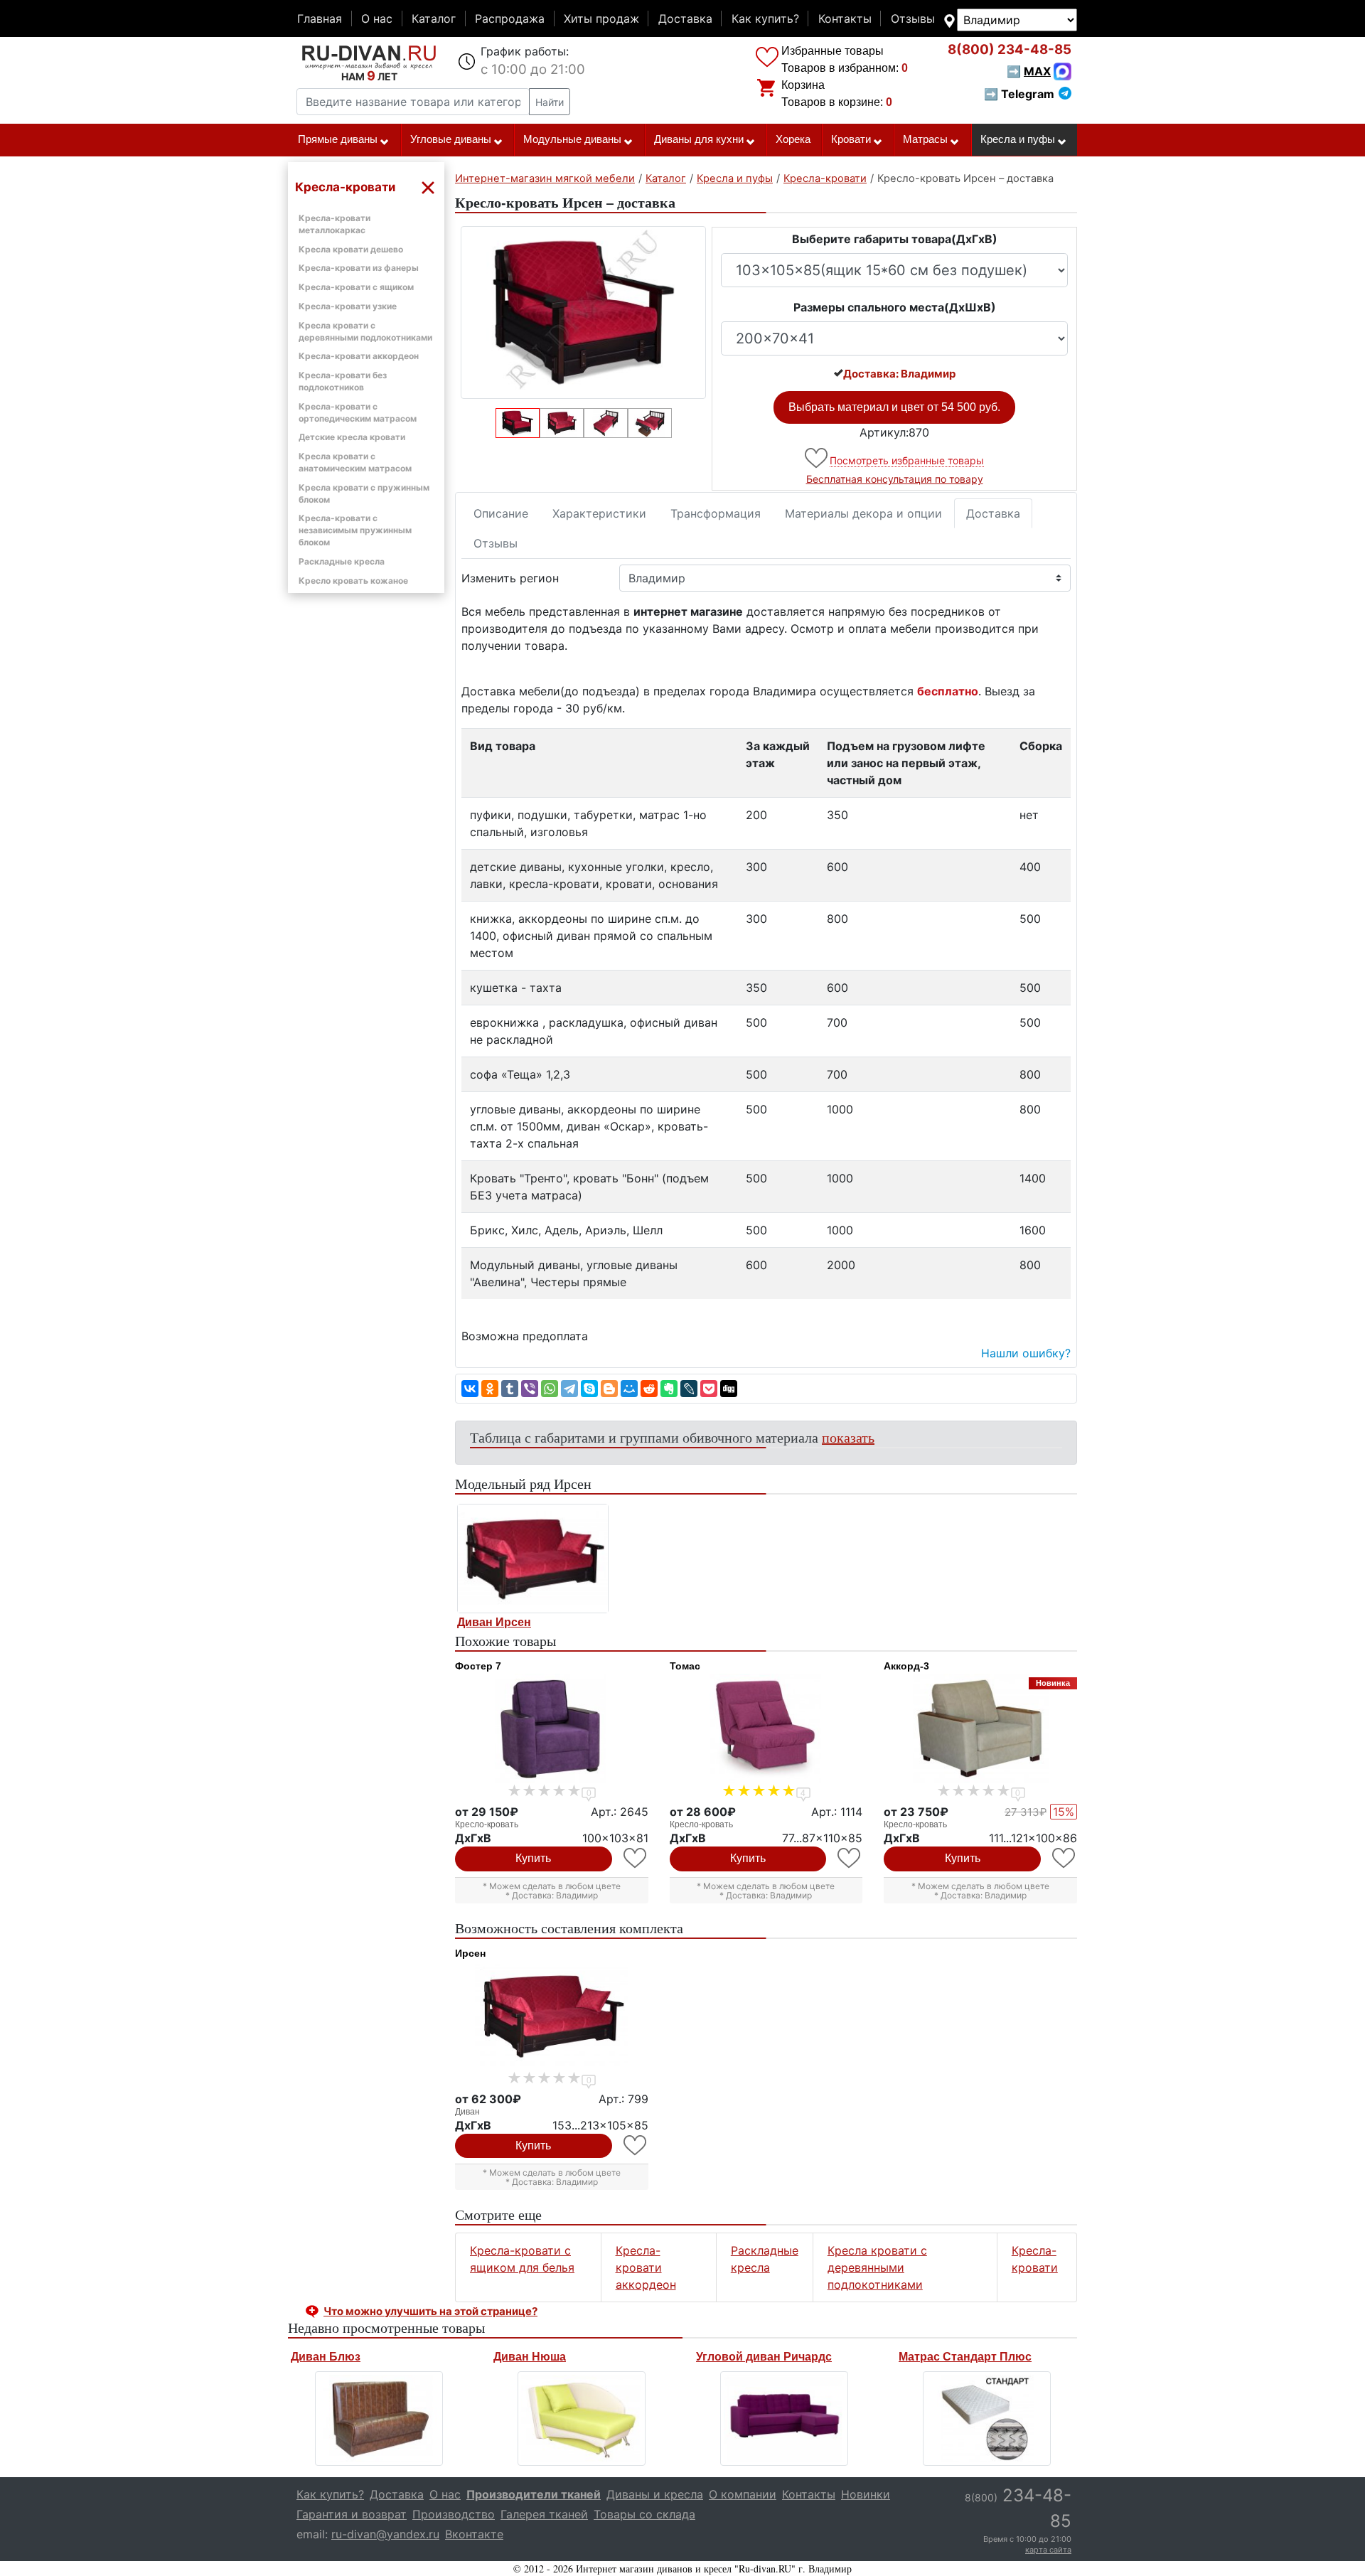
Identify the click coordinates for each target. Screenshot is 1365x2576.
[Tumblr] (510, 1389)
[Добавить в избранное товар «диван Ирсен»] (636, 2145)
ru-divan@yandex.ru (385, 2534)
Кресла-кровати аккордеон (359, 356)
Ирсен (470, 1953)
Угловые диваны (451, 139)
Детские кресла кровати (352, 437)
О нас (377, 18)
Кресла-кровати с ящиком (356, 287)
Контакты (845, 18)
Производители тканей (534, 2494)
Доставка (685, 18)
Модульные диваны (572, 139)
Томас (685, 1666)
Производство (454, 2514)
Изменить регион (510, 578)
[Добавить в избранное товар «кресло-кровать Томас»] (850, 1858)
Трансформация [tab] (716, 513)
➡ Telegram (1019, 94)
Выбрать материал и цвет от (894, 407)
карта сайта (1048, 2550)
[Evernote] (669, 1389)
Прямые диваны (338, 139)
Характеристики (599, 513)
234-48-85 (1010, 49)
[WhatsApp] (550, 1389)
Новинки (866, 2494)
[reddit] (649, 1389)
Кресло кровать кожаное (353, 581)
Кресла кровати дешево (351, 249)
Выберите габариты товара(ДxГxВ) (895, 239)
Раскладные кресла (342, 561)
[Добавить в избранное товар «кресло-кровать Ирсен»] (817, 458)
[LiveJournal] (689, 1389)
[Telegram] (569, 1389)
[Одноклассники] (490, 1389)
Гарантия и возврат (352, 2514)
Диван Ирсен (494, 1622)
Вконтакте (474, 2534)
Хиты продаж (601, 18)
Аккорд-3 (906, 1666)
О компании (743, 2494)
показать (848, 1437)
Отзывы (913, 18)
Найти (550, 102)
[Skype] (589, 1389)
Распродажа (510, 18)
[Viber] (530, 1389)
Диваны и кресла (655, 2494)
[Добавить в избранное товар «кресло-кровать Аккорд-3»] (1065, 1858)
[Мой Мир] (629, 1389)
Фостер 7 (478, 1666)
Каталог (434, 18)
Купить (533, 1858)
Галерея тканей (544, 2514)
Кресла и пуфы (1018, 139)
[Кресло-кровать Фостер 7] (552, 1728)
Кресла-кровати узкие (348, 306)
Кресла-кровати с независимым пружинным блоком (355, 530)
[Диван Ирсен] (533, 1559)
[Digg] (729, 1389)
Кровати (851, 139)
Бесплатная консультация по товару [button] (895, 479)
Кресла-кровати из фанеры (359, 268)
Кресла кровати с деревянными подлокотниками (877, 2267)
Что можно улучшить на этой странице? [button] (430, 2311)
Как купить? (765, 18)
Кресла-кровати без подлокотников (343, 381)
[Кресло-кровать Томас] (766, 1728)
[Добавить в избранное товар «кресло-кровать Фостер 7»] (636, 1858)
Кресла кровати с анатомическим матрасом (355, 462)
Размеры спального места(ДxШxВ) (895, 307)
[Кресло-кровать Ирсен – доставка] (583, 312)
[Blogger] (609, 1389)
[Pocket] (709, 1389)
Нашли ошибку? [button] (1026, 1353)
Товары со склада (644, 2514)
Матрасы (925, 139)
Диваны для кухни (699, 139)
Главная (320, 18)
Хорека (793, 139)
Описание (501, 513)
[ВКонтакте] (470, 1389)
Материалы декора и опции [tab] (863, 513)
